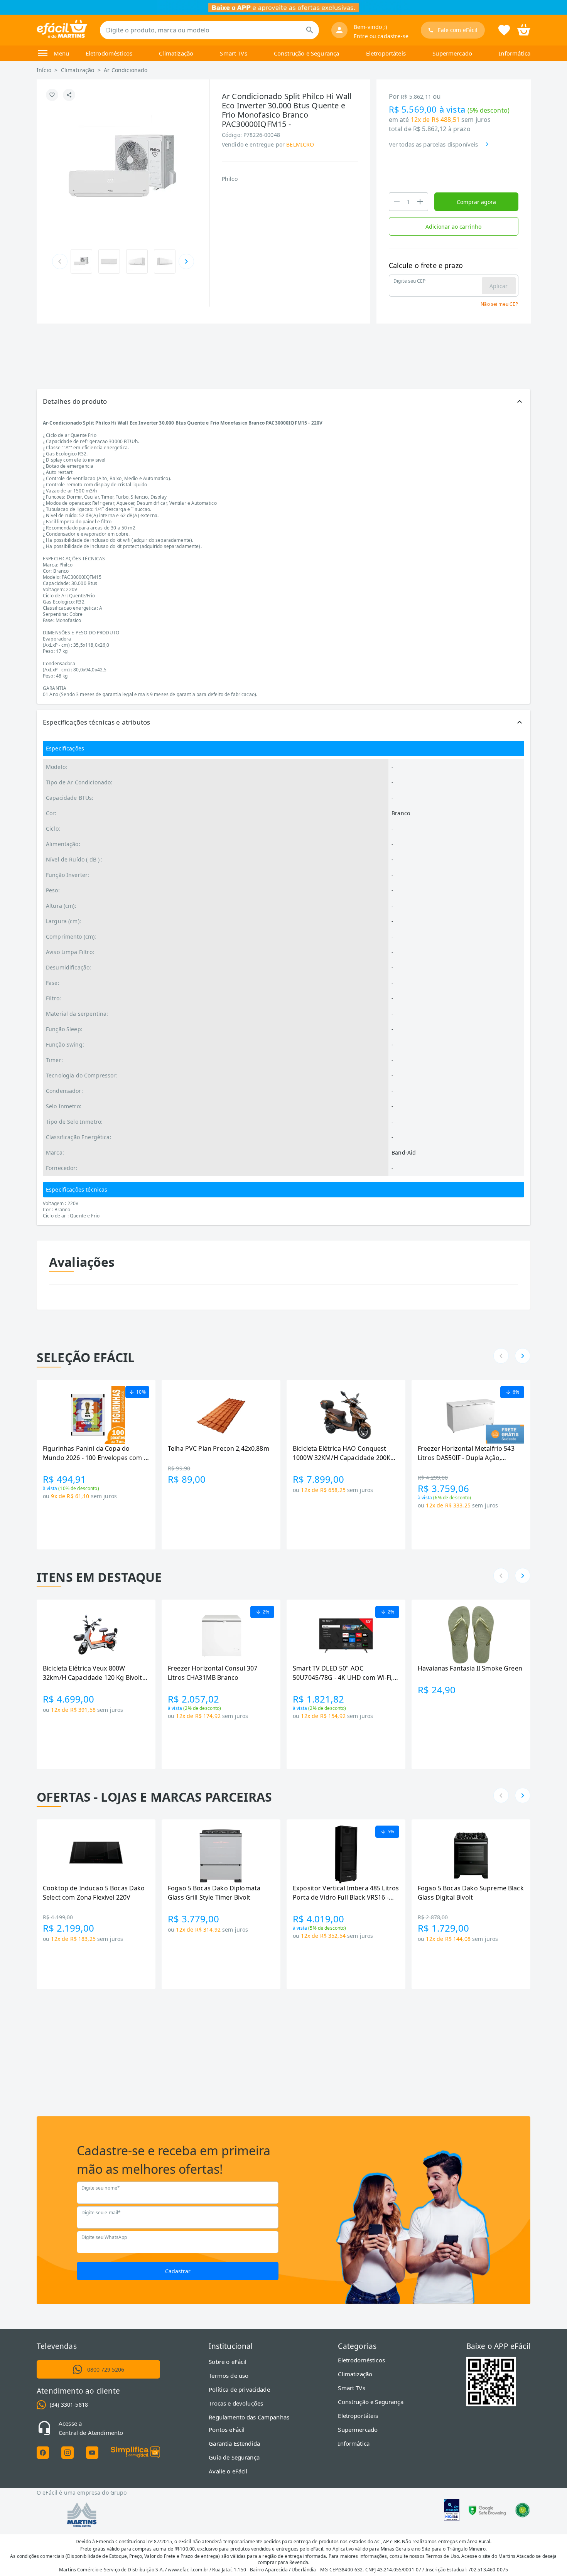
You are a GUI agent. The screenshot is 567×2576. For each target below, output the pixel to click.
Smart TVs (233, 53)
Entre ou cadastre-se (381, 36)
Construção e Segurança (306, 53)
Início (44, 70)
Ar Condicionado (126, 70)
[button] (283, 401)
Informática (515, 53)
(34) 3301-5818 (69, 2405)
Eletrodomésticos (109, 53)
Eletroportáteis (386, 53)
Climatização (176, 53)
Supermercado (452, 53)
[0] (524, 29)
